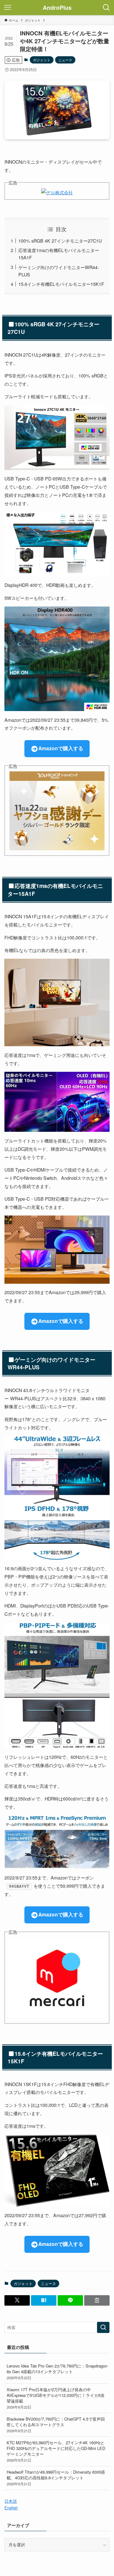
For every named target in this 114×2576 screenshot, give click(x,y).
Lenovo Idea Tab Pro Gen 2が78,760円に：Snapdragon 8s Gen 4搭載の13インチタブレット (57, 2371)
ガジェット (42, 60)
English (11, 2508)
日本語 (11, 2501)
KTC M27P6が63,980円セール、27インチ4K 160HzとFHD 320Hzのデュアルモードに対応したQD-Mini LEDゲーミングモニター (56, 2451)
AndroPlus (57, 8)
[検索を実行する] (103, 2327)
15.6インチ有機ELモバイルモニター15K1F (61, 284)
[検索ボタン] (106, 8)
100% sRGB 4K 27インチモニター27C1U (60, 241)
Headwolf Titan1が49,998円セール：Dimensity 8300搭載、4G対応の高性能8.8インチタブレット (56, 2478)
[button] (17, 2300)
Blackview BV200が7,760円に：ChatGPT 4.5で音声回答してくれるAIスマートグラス (56, 2425)
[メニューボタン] (8, 8)
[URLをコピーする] (97, 2300)
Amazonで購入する (61, 748)
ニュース (65, 60)
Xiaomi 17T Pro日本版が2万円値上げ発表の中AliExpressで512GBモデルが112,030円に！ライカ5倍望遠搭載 (56, 2398)
